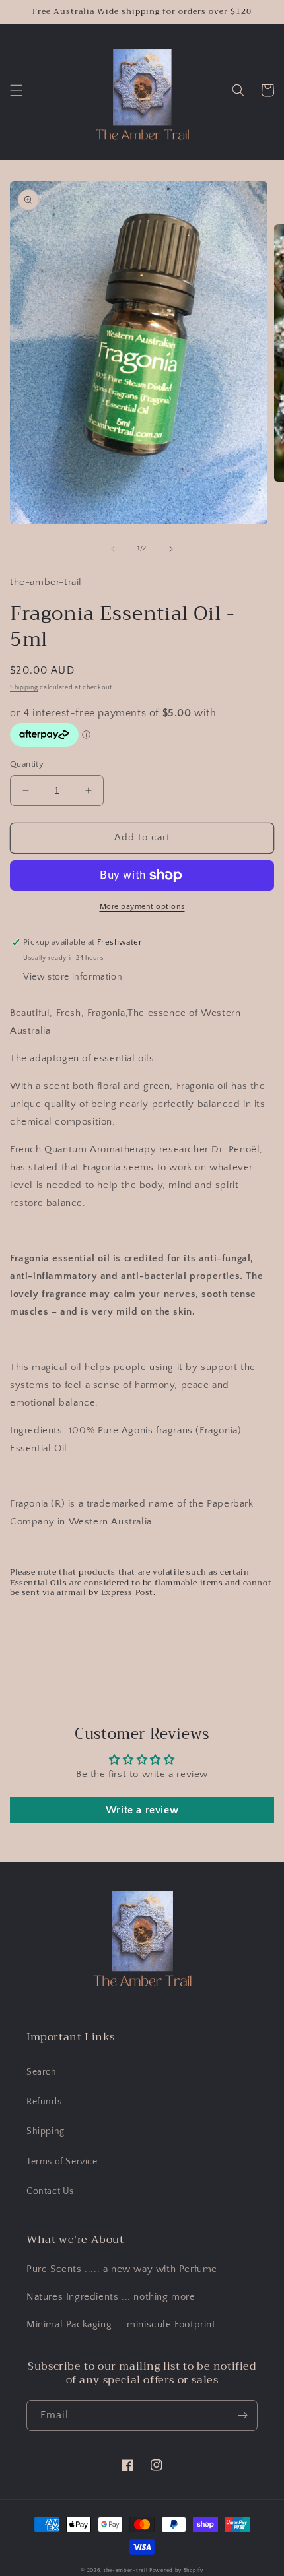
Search (42, 2072)
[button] (17, 90)
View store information (73, 977)
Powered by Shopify (176, 2570)
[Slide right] (171, 549)
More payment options (142, 907)
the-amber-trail (126, 2570)
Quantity (27, 764)
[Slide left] (113, 549)
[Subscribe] (242, 2415)
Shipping (24, 688)
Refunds (44, 2102)
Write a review (142, 1810)
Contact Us (50, 2191)
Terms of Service (62, 2162)
